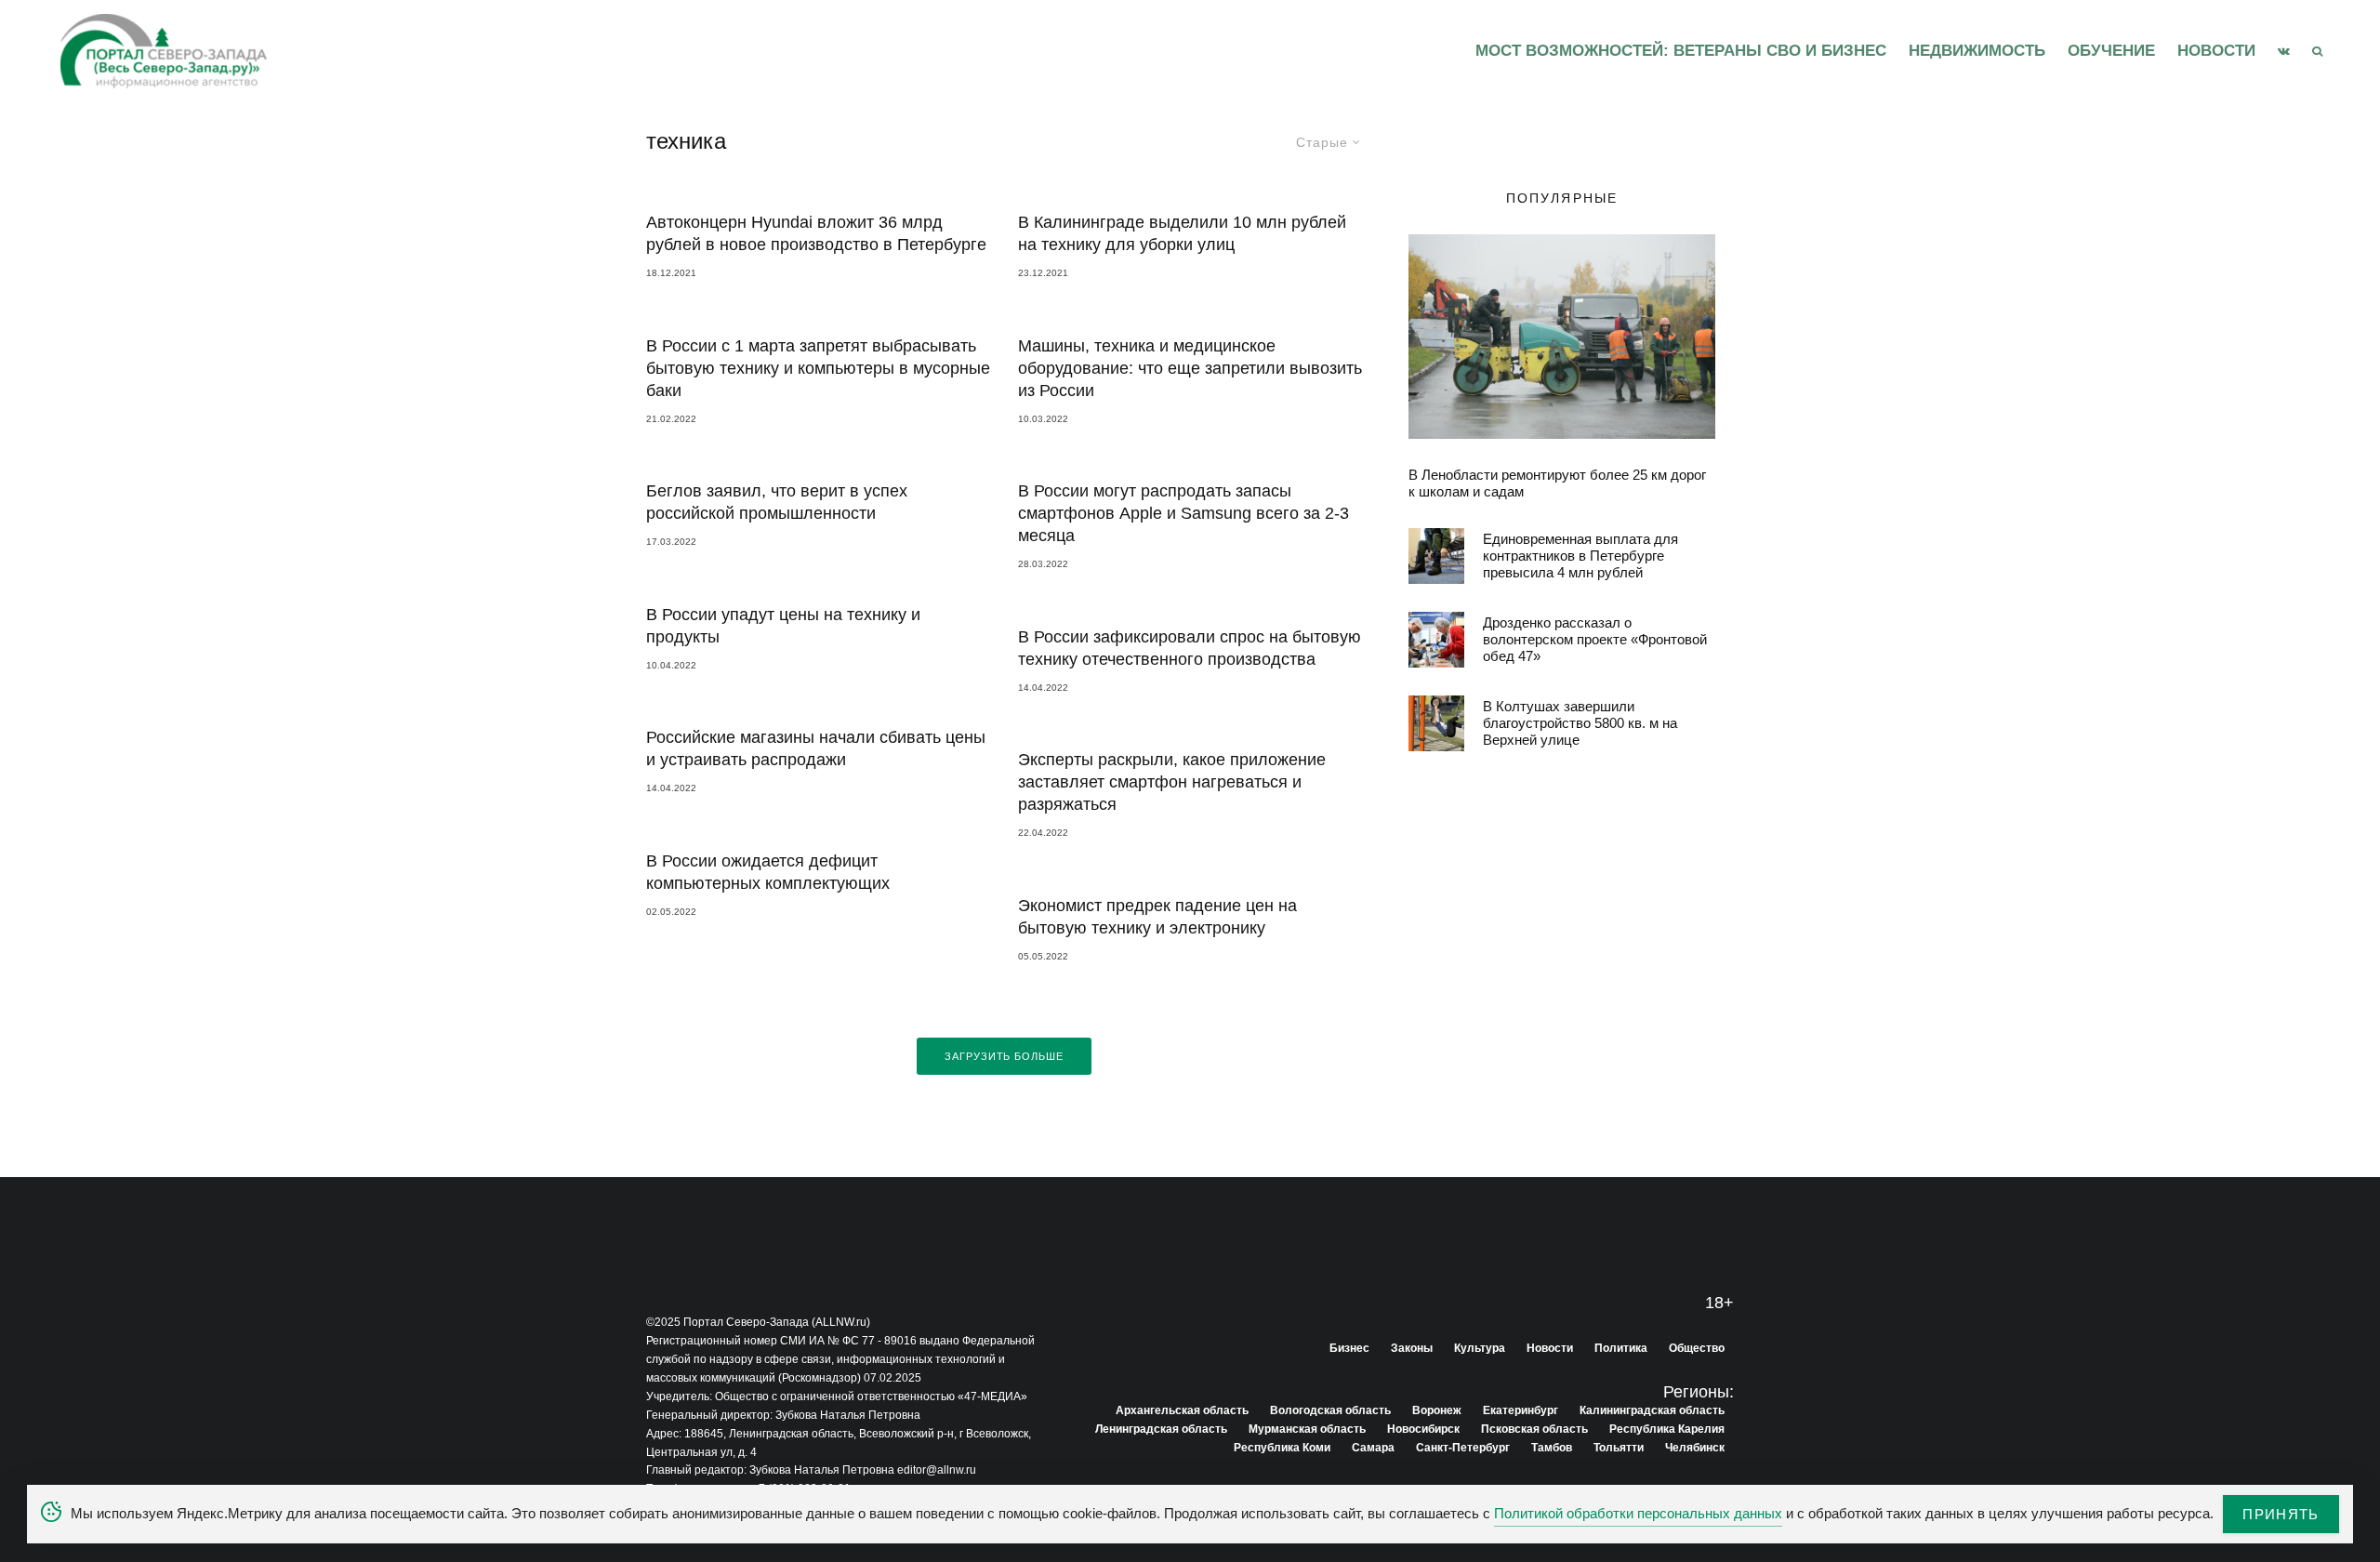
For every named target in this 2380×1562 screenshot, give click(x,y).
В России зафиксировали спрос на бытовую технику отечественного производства (1190, 648)
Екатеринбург (1521, 1410)
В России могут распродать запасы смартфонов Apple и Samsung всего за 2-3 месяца (1183, 513)
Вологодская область (1330, 1410)
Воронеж (1437, 1410)
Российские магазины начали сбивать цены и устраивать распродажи (816, 748)
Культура (1480, 1348)
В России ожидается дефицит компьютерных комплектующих (768, 872)
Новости (2216, 51)
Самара (1373, 1448)
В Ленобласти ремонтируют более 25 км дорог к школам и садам (1557, 483)
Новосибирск (1423, 1429)
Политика (1621, 1348)
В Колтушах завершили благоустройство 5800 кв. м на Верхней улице (1580, 723)
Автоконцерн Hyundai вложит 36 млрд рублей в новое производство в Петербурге (816, 233)
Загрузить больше (1005, 1056)
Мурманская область (1307, 1429)
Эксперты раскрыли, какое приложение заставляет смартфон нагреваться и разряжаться (1172, 782)
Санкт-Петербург (1463, 1448)
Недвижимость (1977, 51)
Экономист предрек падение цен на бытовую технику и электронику (1157, 917)
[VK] (2284, 51)
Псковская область (1534, 1429)
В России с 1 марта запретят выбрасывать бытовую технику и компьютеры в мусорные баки (818, 368)
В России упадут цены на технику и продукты (783, 626)
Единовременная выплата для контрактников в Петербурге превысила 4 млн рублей (1580, 556)
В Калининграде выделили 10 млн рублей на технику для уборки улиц (1182, 233)
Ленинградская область (1161, 1429)
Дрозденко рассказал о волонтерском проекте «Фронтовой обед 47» (1595, 639)
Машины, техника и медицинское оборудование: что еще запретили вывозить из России (1190, 368)
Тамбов (1552, 1448)
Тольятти (1619, 1448)
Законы (1412, 1348)
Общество (1697, 1348)
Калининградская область (1652, 1410)
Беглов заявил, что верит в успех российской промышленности (777, 502)
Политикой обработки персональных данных (1638, 1513)
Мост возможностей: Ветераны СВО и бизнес (1681, 51)
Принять (2281, 1514)
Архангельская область (1182, 1410)
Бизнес (1349, 1348)
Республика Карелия (1667, 1429)
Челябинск (1695, 1448)
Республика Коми (1282, 1448)
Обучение (2111, 51)
